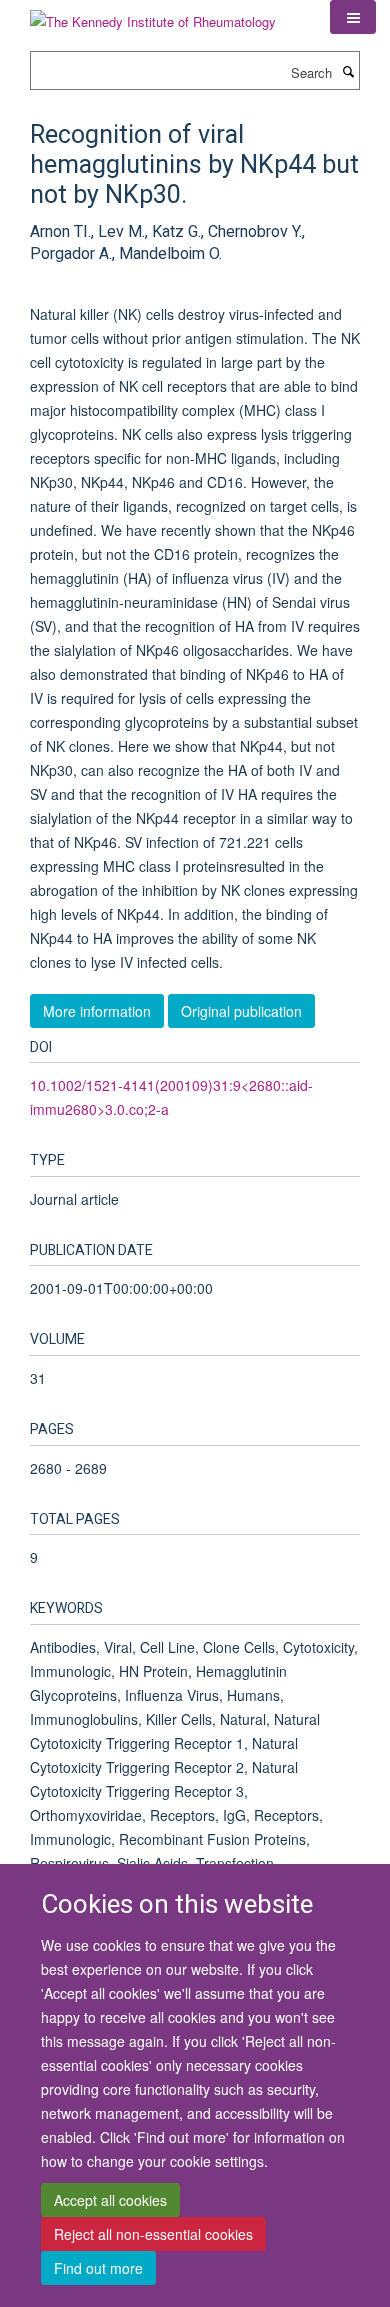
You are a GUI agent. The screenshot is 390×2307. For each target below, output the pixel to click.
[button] (353, 17)
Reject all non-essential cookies (153, 2234)
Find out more (98, 2268)
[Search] (348, 71)
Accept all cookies (110, 2200)
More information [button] (97, 1011)
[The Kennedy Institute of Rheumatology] (153, 14)
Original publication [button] (241, 1011)
